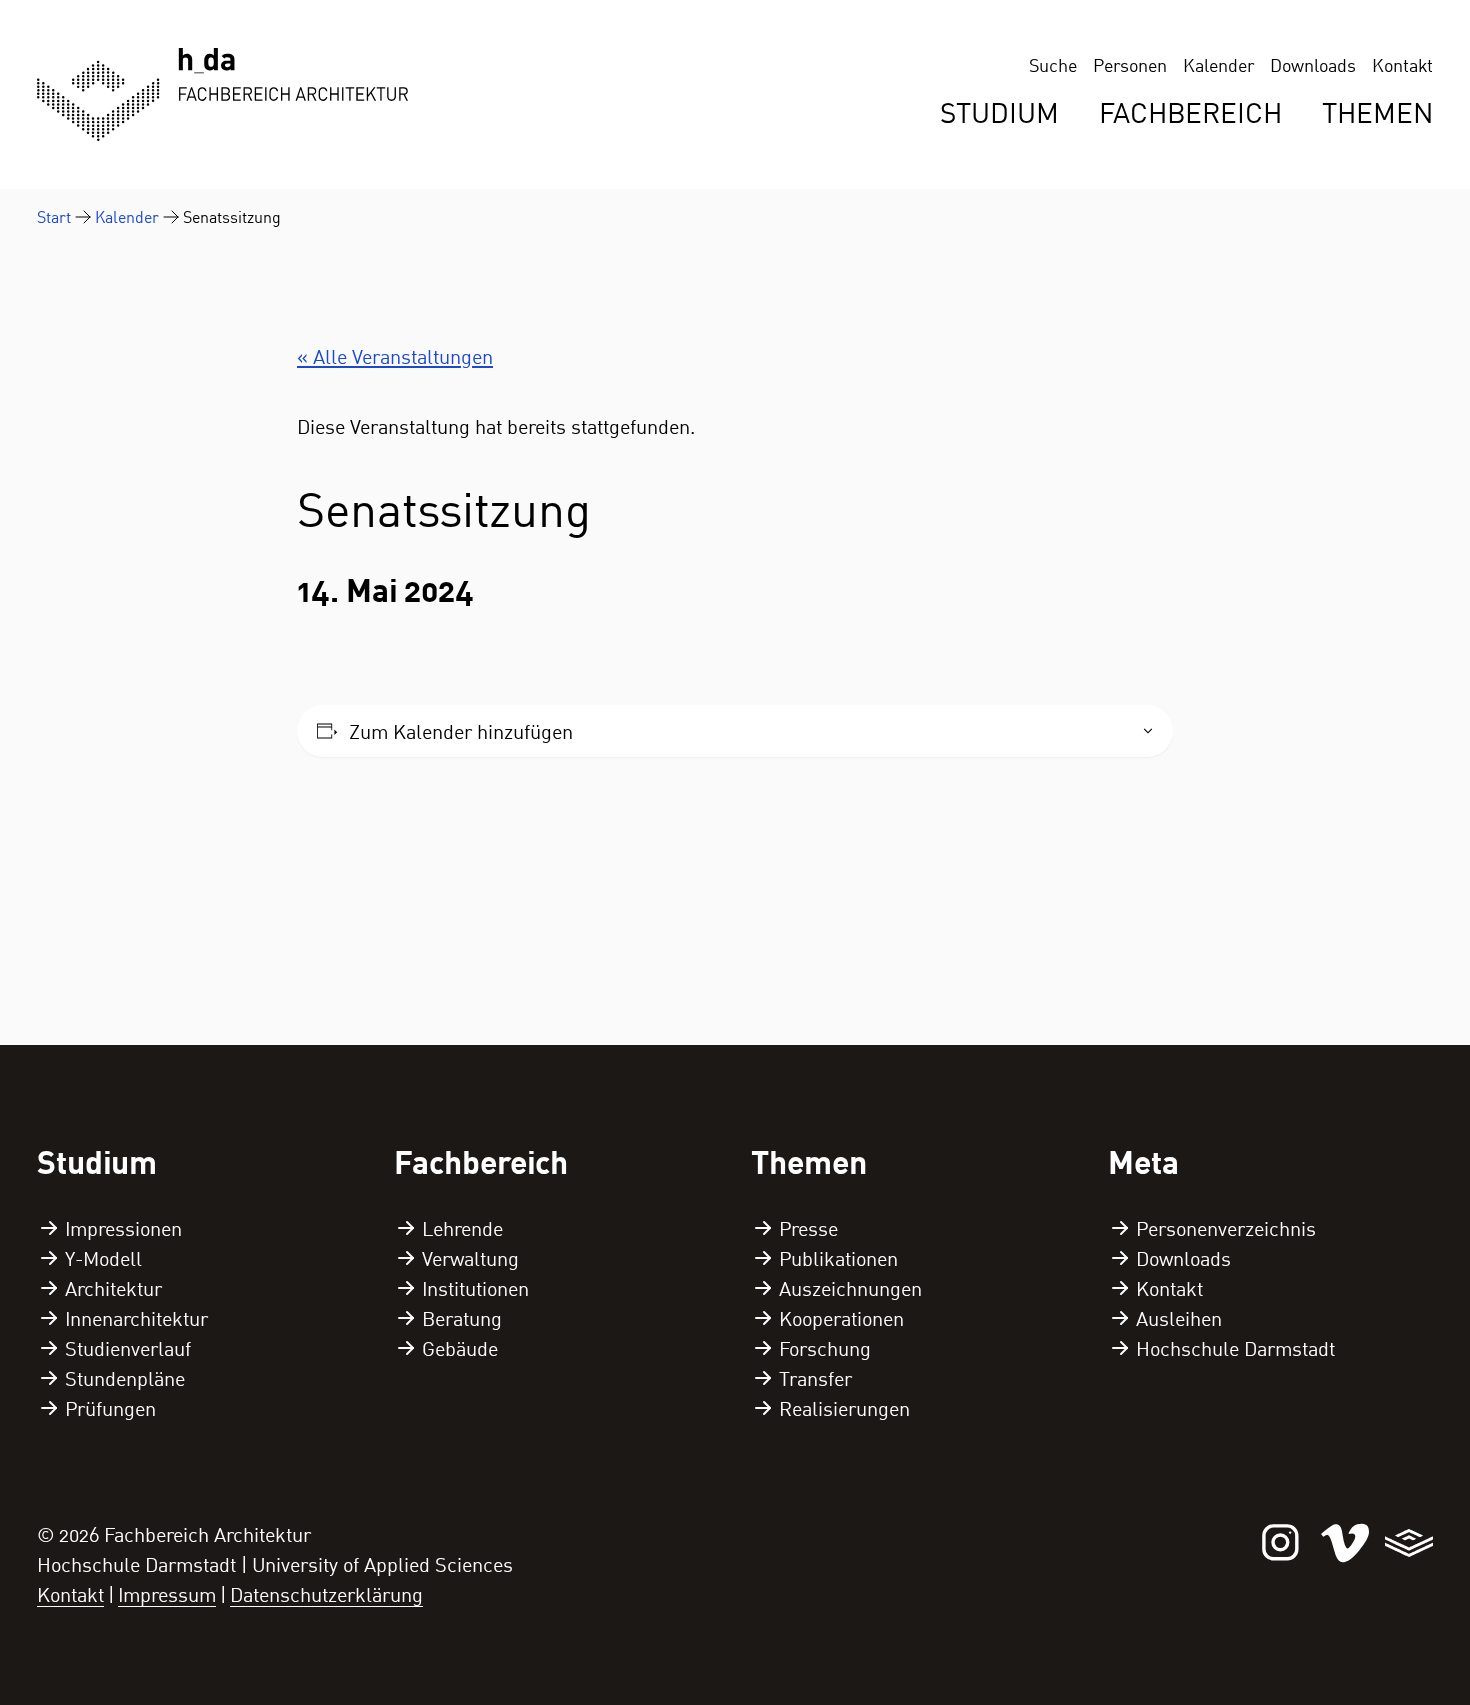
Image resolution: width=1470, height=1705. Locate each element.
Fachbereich (1190, 112)
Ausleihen (1179, 1318)
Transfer (815, 1378)
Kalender (1218, 65)
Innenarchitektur (136, 1318)
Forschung (825, 1348)
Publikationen (838, 1258)
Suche (1053, 65)
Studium (999, 112)
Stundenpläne (125, 1378)
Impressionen (123, 1228)
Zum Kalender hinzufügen (461, 731)
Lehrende (462, 1228)
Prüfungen (110, 1408)
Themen (1377, 112)
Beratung (462, 1318)
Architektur (113, 1288)
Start (54, 217)
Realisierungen (844, 1408)
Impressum (167, 1594)
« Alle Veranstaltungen (395, 356)
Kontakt (1402, 65)
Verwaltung (470, 1258)
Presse (808, 1228)
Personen (1130, 65)
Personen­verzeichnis (1226, 1228)
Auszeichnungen (850, 1288)
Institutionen (475, 1288)
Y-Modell (103, 1258)
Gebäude (460, 1348)
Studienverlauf (128, 1348)
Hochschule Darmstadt (1235, 1348)
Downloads (1313, 65)
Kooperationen (841, 1318)
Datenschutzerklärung (326, 1594)
